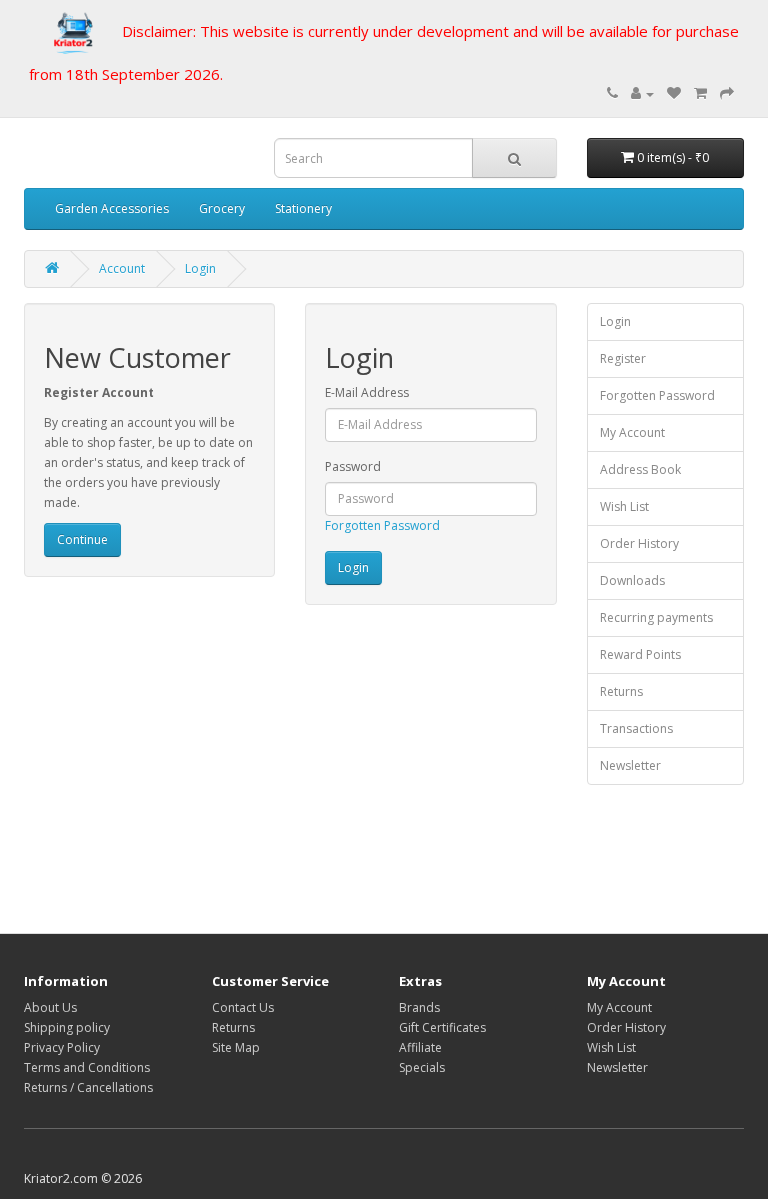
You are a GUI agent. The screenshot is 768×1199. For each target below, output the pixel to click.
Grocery (222, 208)
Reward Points (640, 654)
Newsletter (630, 765)
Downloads (632, 580)
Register (623, 358)
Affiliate (420, 1047)
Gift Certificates (442, 1027)
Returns (621, 691)
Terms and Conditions (87, 1067)
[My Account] (642, 93)
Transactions (636, 728)
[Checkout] (727, 93)
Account (122, 268)
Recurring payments (656, 617)
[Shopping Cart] (700, 93)
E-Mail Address (367, 392)
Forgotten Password (382, 525)
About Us (50, 1007)
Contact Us (243, 1007)
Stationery (303, 208)
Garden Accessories (112, 208)
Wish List (624, 506)
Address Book (640, 469)
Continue (82, 539)
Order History (639, 543)
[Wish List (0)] (674, 93)
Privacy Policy (62, 1047)
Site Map (236, 1047)
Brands (419, 1007)
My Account (632, 432)
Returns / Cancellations (88, 1087)
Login (200, 268)
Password (353, 466)
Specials (422, 1067)
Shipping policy (67, 1027)
